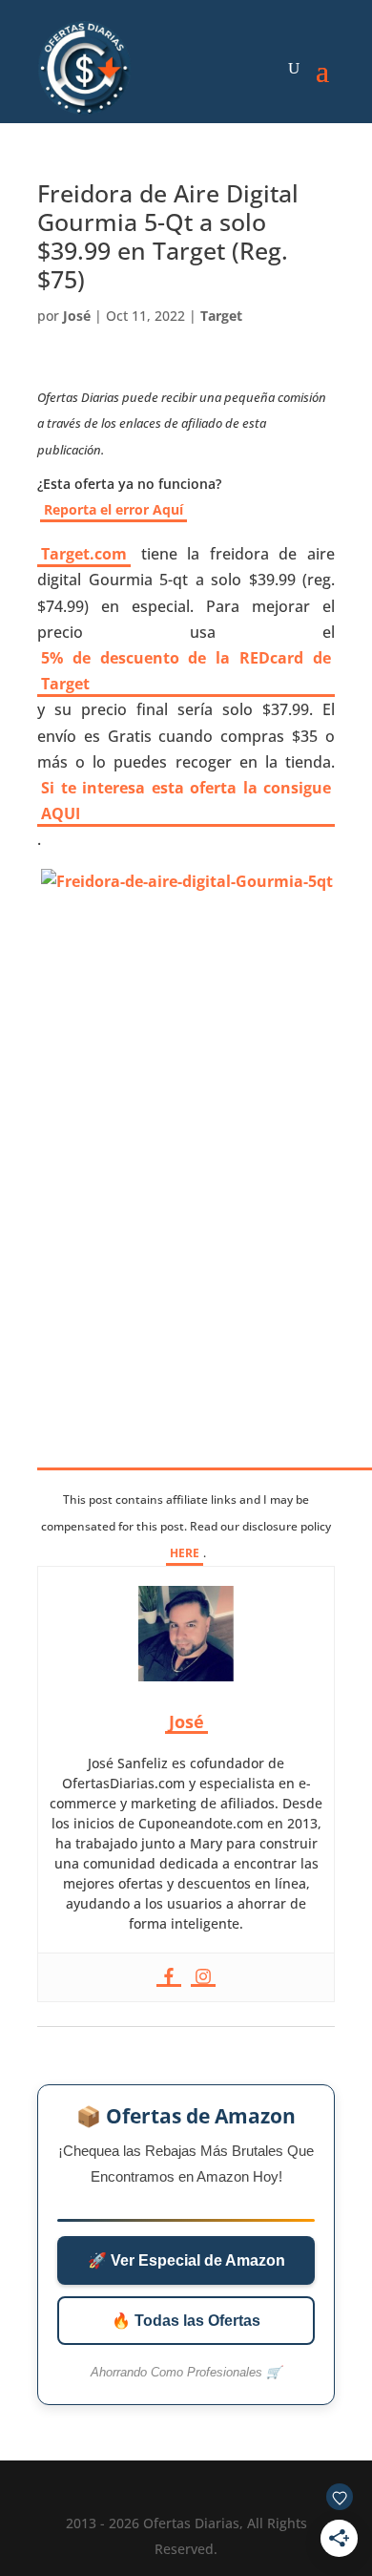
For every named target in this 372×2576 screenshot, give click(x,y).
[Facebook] (169, 1977)
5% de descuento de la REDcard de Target (186, 671)
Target (221, 316)
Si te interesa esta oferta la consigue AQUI (186, 801)
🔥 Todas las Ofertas (186, 2321)
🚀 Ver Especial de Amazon (186, 2260)
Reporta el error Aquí (114, 509)
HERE (185, 1553)
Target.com (84, 554)
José (77, 316)
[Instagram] (203, 1977)
